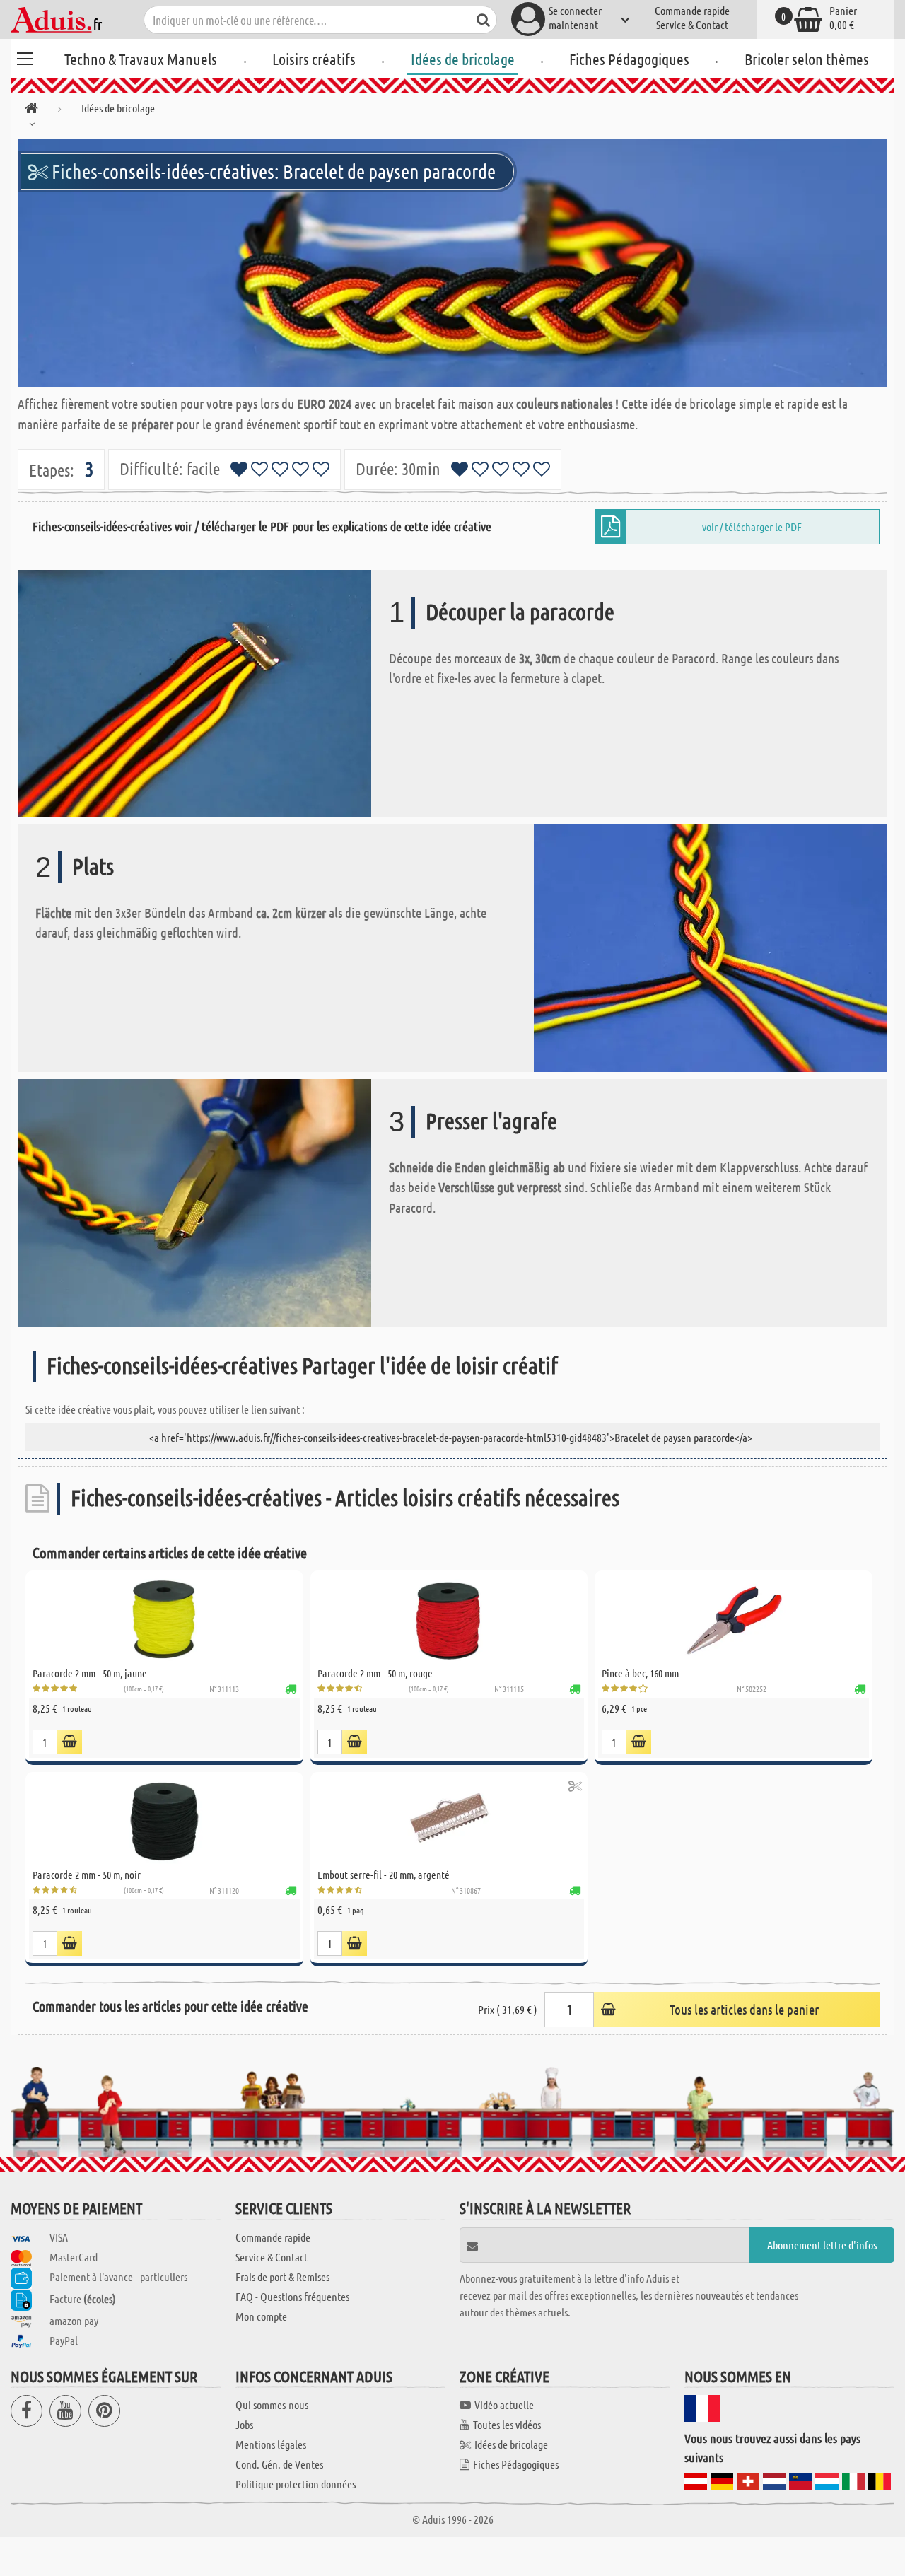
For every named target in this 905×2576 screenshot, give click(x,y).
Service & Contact (692, 24)
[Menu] (25, 57)
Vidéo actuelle (504, 2405)
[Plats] (711, 946)
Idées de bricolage (463, 59)
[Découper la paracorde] (194, 692)
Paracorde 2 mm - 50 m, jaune (90, 1673)
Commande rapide (692, 10)
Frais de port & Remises (282, 2277)
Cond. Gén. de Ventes (279, 2464)
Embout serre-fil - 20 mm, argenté (384, 1875)
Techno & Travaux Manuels (141, 59)
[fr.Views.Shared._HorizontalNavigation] (31, 111)
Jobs (244, 2424)
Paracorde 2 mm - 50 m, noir (87, 1875)
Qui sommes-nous (272, 2405)
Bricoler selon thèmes (807, 59)
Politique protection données (296, 2484)
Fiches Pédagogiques (629, 59)
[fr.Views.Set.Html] (70, 1742)
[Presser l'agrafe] (194, 1201)
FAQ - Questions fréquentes (292, 2296)
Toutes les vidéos (507, 2424)
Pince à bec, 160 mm (640, 1673)
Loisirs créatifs (314, 59)
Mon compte (261, 2316)
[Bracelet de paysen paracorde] (452, 263)
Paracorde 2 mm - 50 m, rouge (375, 1673)
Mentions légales (271, 2444)
